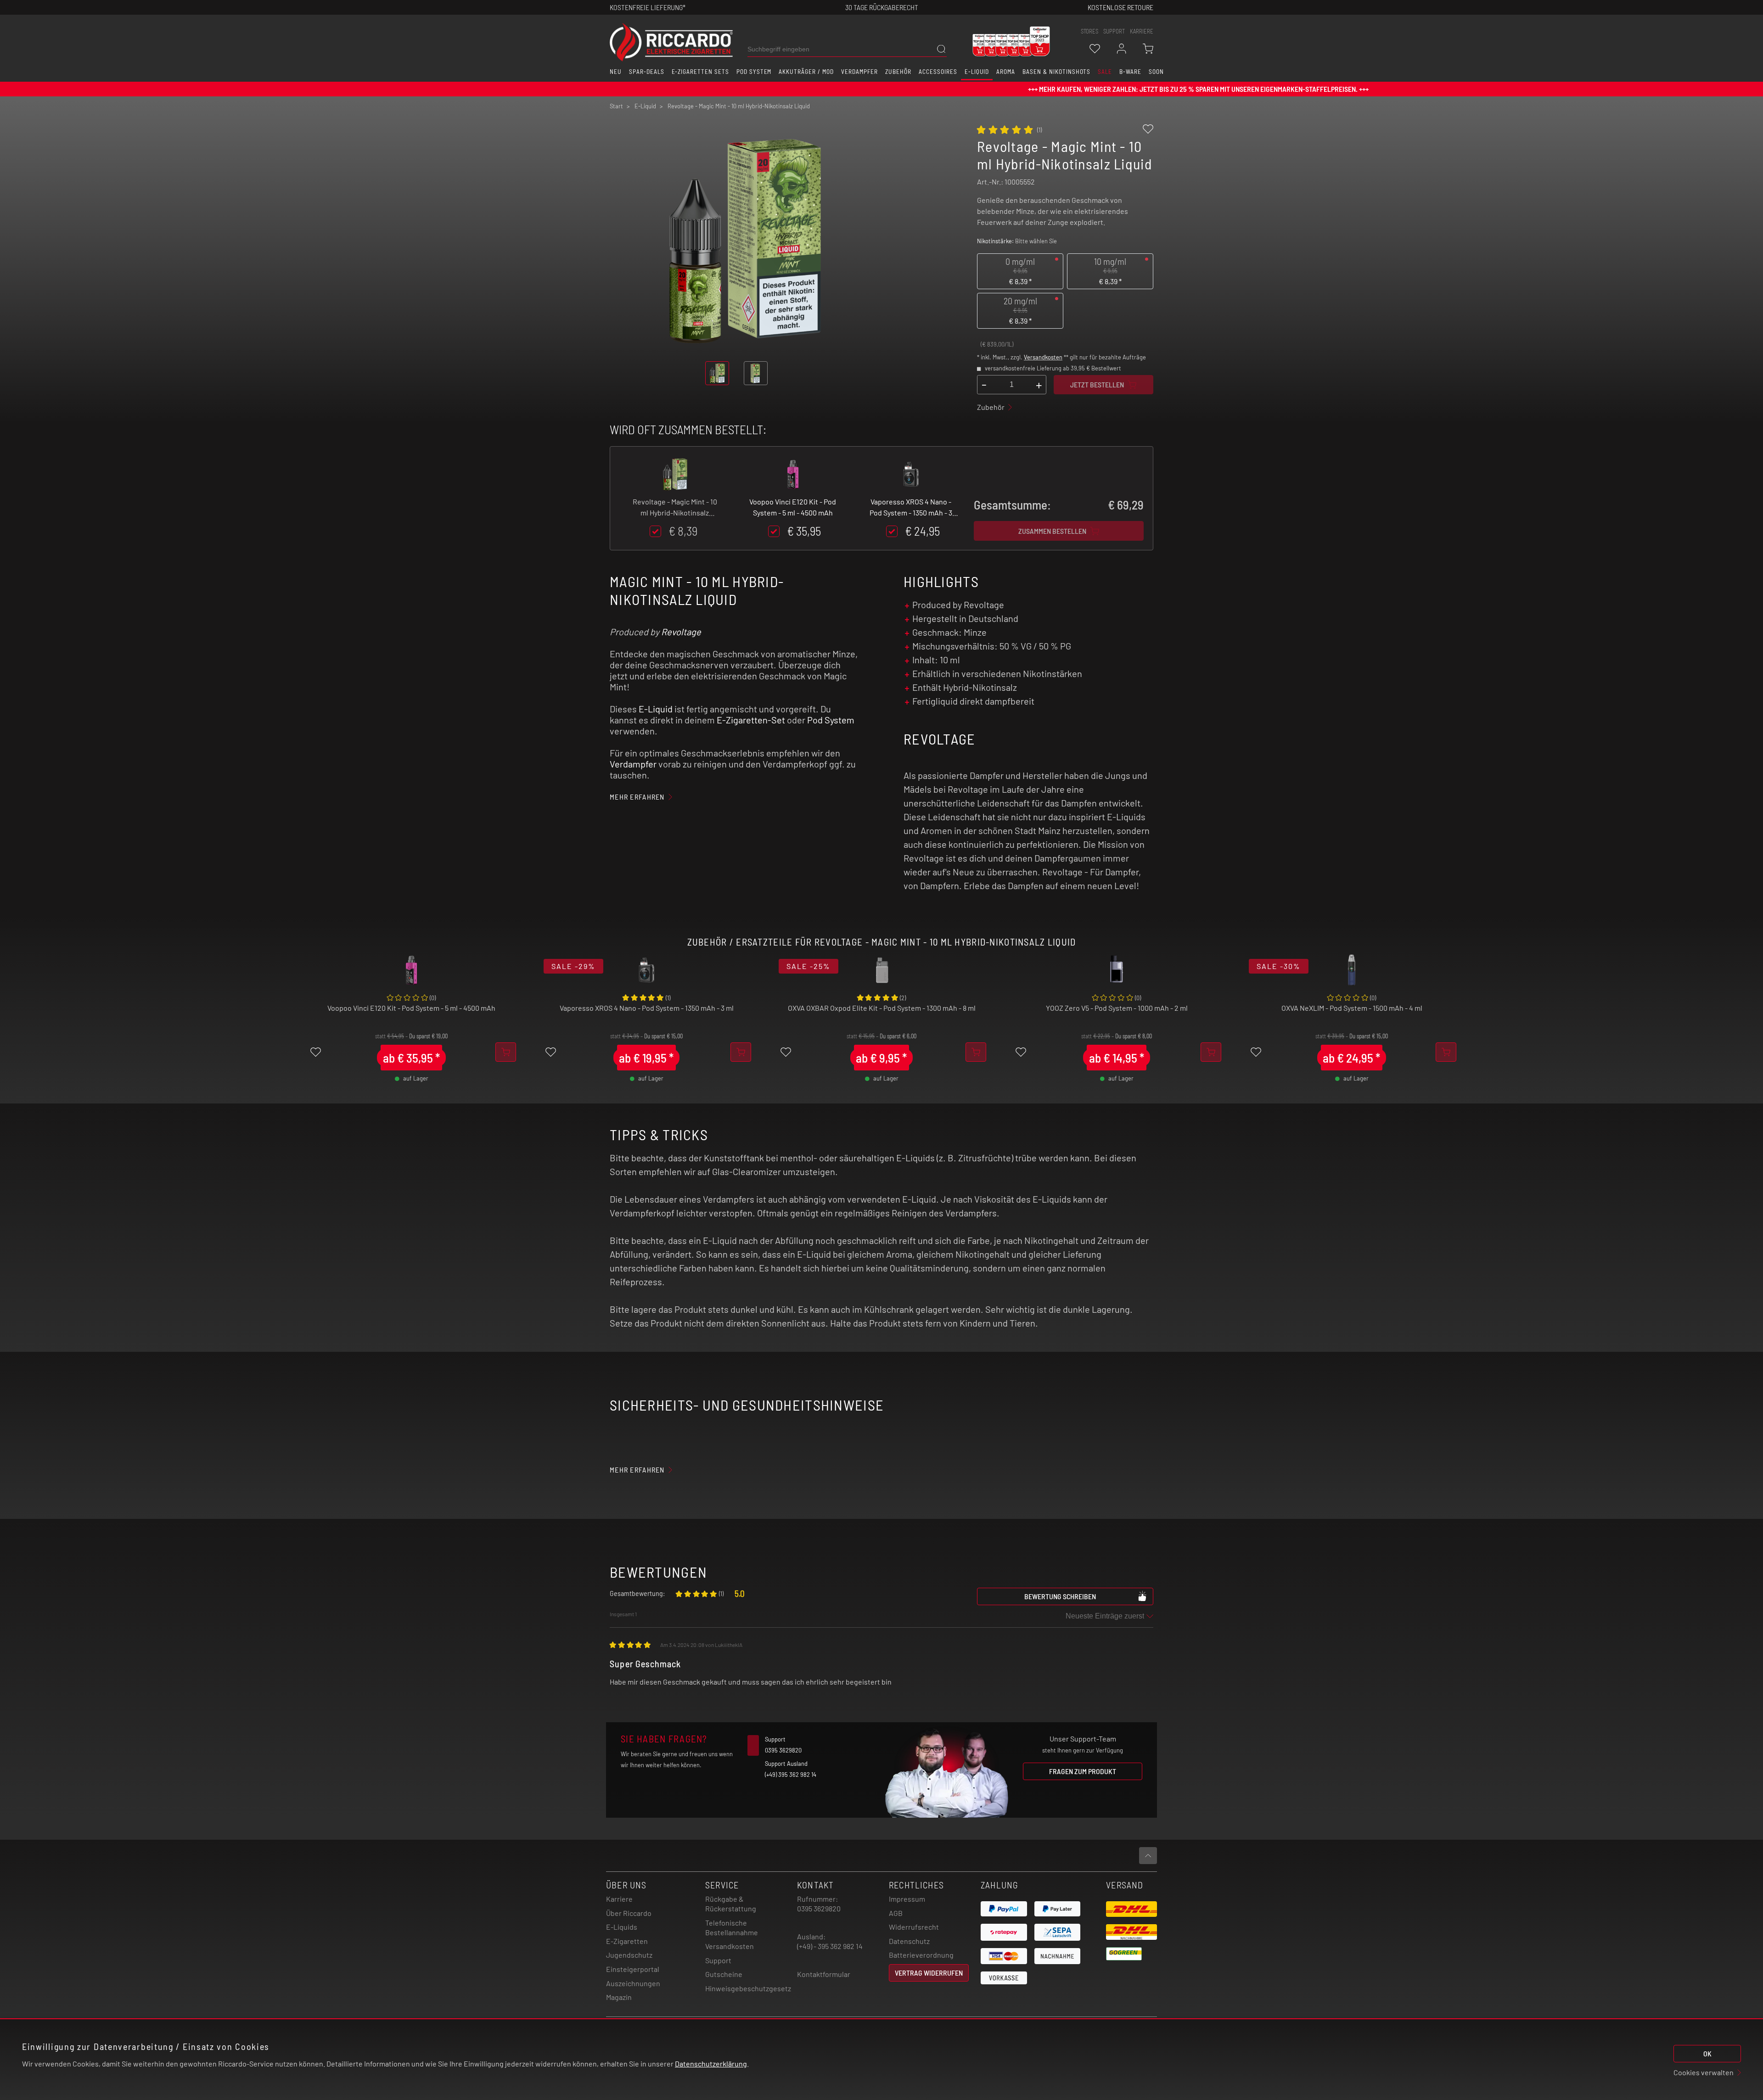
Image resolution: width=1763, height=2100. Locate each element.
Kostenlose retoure (1120, 7)
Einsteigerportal (633, 1969)
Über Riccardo (629, 1913)
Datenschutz (909, 1941)
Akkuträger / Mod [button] (806, 72)
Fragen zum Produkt (1083, 1771)
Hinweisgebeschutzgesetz (748, 1988)
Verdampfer (633, 764)
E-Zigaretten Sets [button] (700, 72)
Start (616, 106)
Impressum (907, 1899)
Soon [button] (1156, 72)
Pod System (831, 720)
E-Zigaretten (627, 1941)
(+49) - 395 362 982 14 (830, 1946)
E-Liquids (622, 1927)
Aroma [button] (1006, 72)
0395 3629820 (819, 1908)
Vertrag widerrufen (929, 1973)
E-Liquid (656, 709)
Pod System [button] (754, 72)
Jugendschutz (629, 1955)
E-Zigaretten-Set (751, 720)
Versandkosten (1043, 357)
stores (1089, 31)
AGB (896, 1913)
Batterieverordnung (921, 1955)
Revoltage (681, 632)
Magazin (619, 1997)
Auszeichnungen (633, 1983)
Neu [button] (616, 72)
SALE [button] (1105, 72)
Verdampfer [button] (860, 72)
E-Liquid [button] (977, 72)
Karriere (1142, 31)
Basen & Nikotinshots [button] (1056, 72)
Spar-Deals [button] (647, 72)
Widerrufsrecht (914, 1927)
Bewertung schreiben (1060, 1596)
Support (718, 1960)
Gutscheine (724, 1974)
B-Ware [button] (1130, 72)
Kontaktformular (824, 1974)
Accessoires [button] (938, 72)
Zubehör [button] (898, 72)
